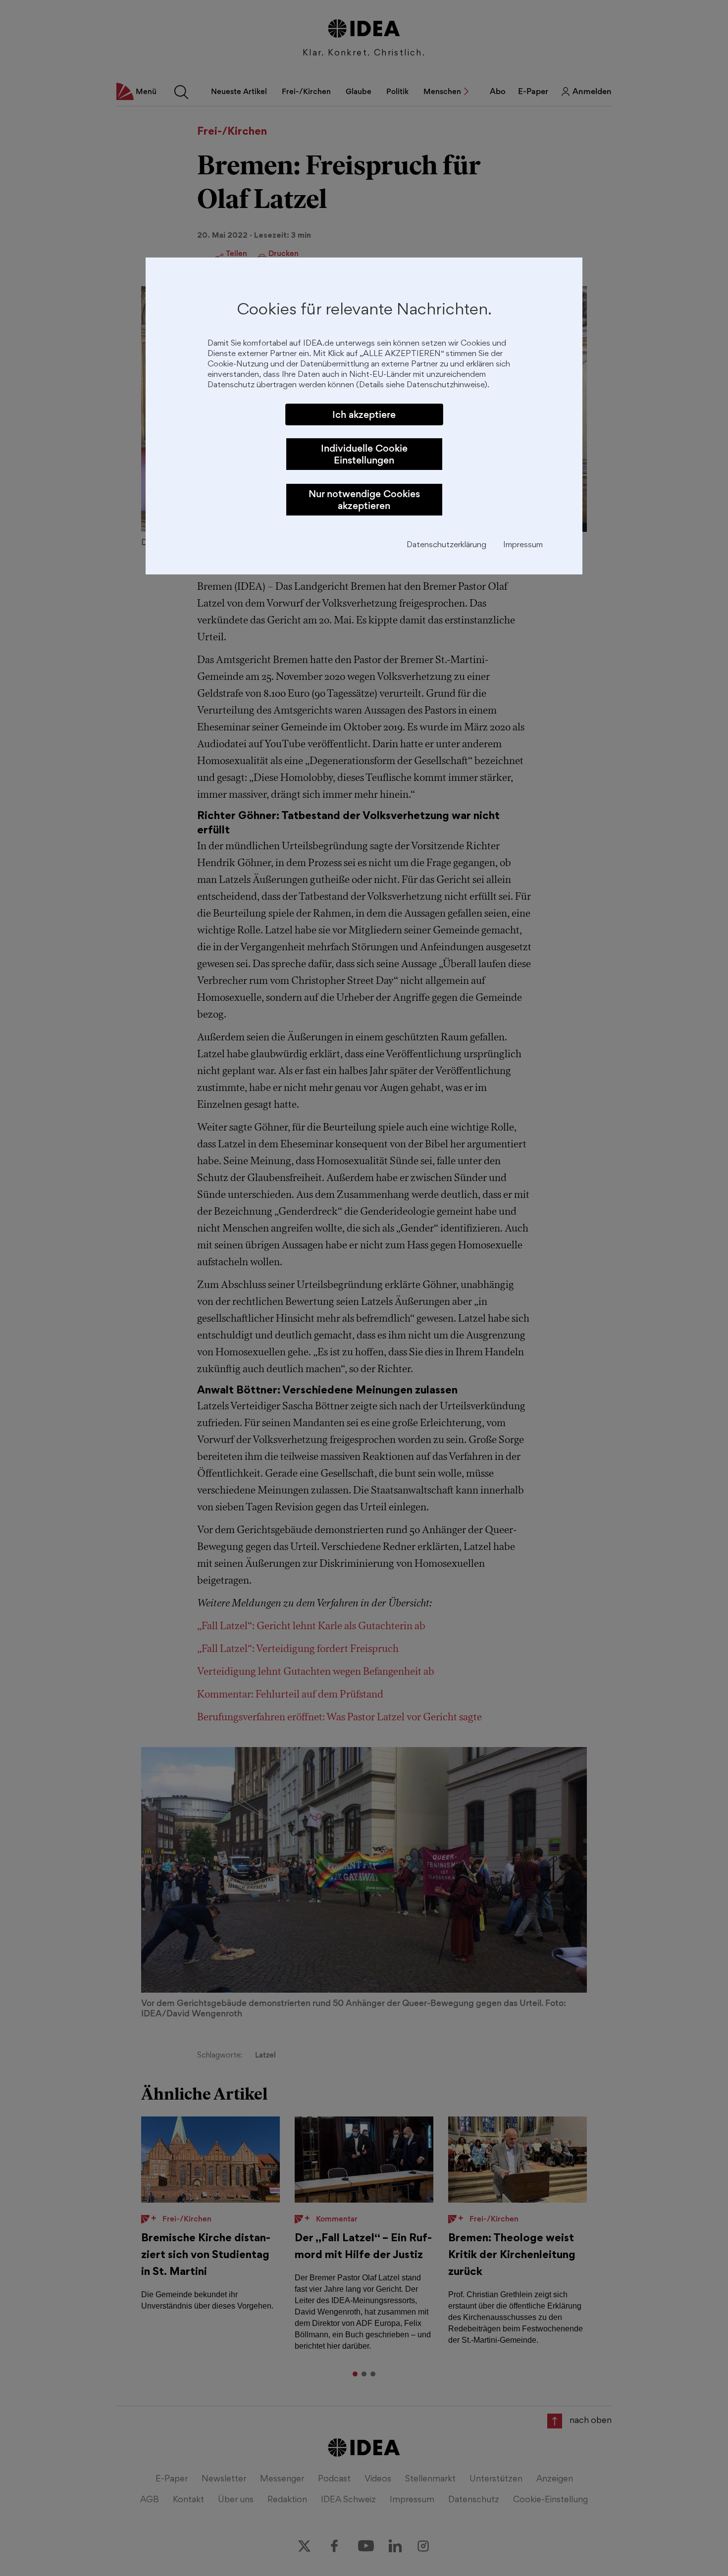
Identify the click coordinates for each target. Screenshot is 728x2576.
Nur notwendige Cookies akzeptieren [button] (364, 500)
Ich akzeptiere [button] (364, 414)
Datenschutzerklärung (446, 545)
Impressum (523, 545)
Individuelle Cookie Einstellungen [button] (364, 454)
